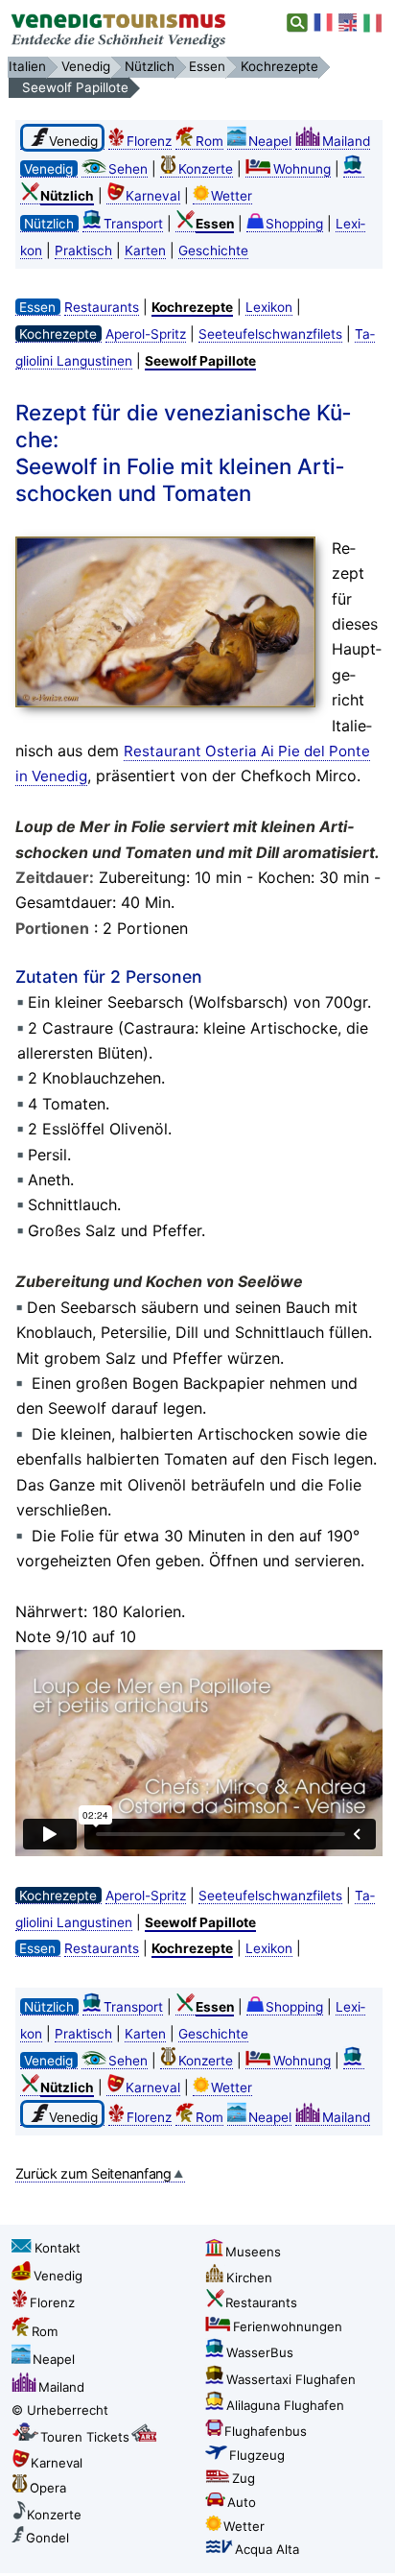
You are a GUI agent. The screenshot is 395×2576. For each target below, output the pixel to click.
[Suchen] (298, 23)
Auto (242, 2502)
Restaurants (102, 307)
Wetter (232, 196)
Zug (244, 2478)
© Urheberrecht (60, 2410)
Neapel (270, 141)
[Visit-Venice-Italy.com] (349, 23)
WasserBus (260, 2352)
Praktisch (83, 250)
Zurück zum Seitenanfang (93, 2173)
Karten (145, 250)
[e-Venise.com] (324, 23)
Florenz (149, 141)
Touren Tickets (85, 2437)
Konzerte (206, 169)
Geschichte (213, 250)
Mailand (346, 141)
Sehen (128, 169)
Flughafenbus (266, 2431)
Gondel (47, 2538)
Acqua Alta (267, 2549)
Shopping (294, 224)
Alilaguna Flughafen (285, 2405)
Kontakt (58, 2248)
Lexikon (269, 307)
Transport (133, 224)
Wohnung (302, 169)
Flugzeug (257, 2455)
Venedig (58, 2276)
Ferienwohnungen (288, 2326)
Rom (209, 141)
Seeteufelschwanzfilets (270, 334)
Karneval (153, 196)
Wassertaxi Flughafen (291, 2379)
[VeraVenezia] (374, 23)
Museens (253, 2252)
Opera (48, 2488)
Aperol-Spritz (146, 334)
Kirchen (249, 2278)
